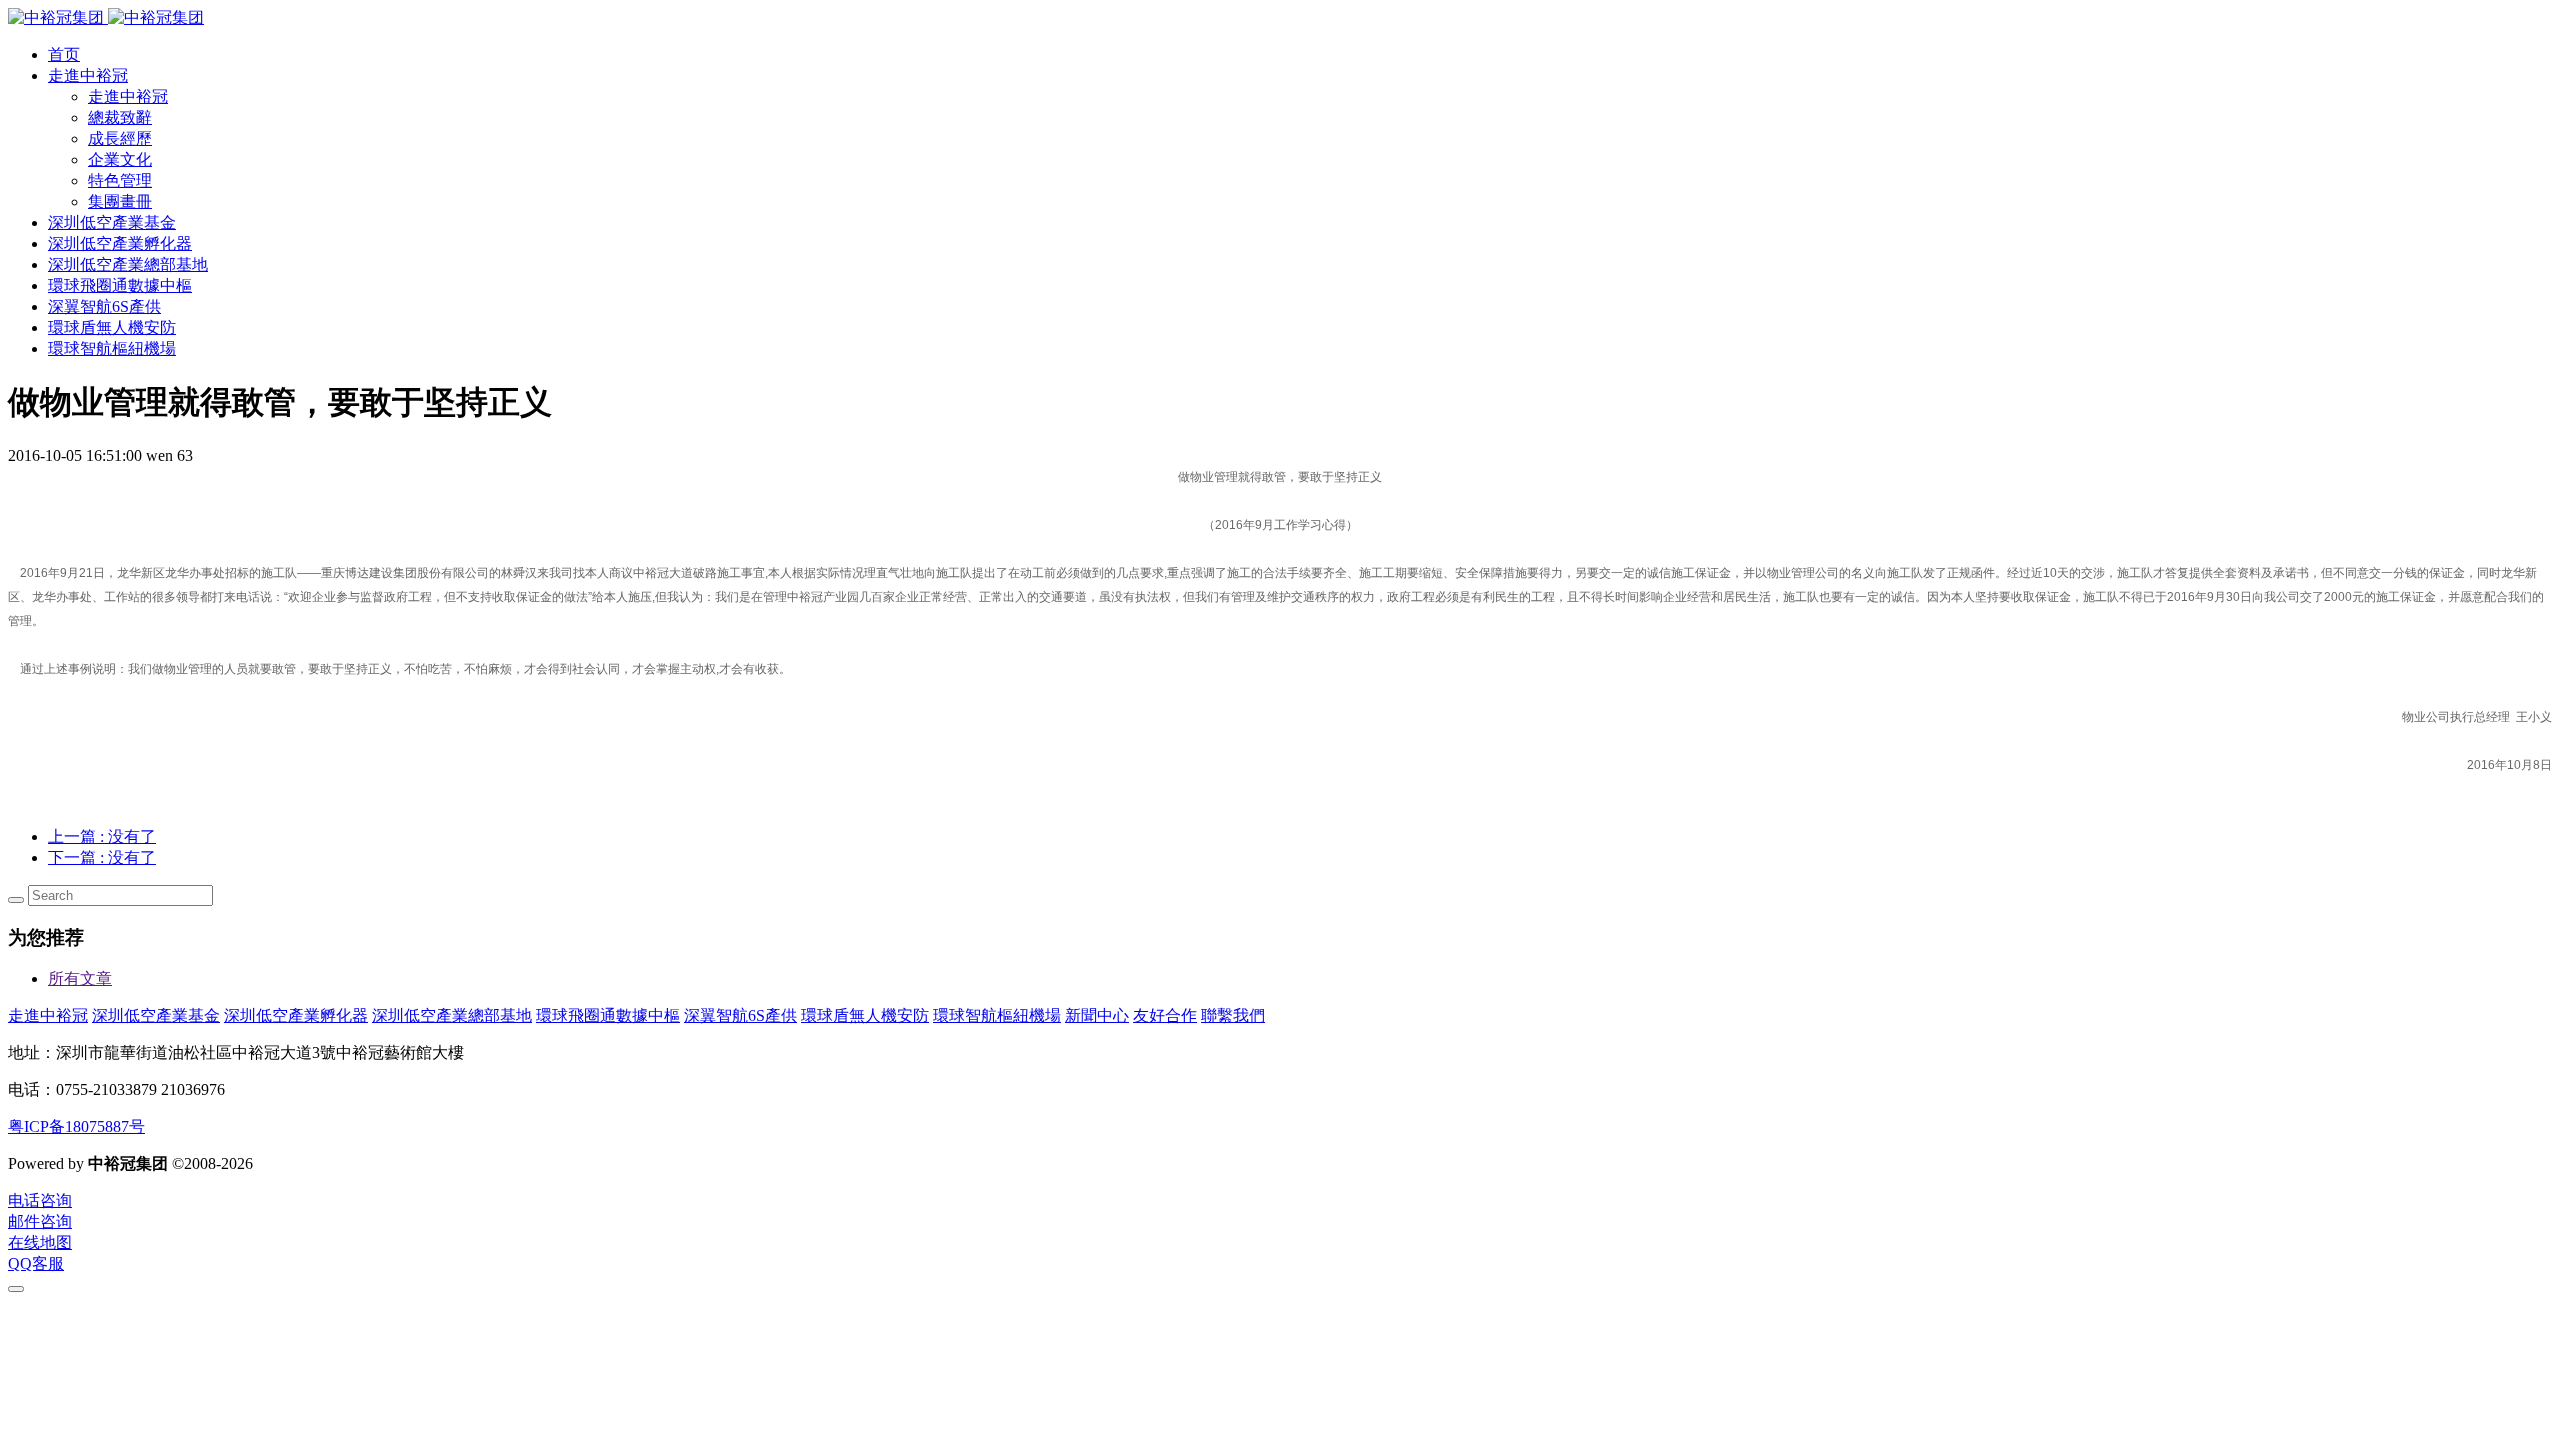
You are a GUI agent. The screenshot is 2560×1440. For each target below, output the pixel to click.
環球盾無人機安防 (865, 1015)
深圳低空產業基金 (156, 1015)
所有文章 (80, 978)
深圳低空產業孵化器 (296, 1015)
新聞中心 (1097, 1015)
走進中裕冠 (48, 1015)
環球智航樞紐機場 (997, 1015)
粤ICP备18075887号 (76, 1126)
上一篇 (102, 836)
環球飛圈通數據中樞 (608, 1015)
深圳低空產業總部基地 (452, 1015)
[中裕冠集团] (106, 17)
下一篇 (102, 857)
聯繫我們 (1233, 1015)
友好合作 (1165, 1015)
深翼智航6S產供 (740, 1015)
